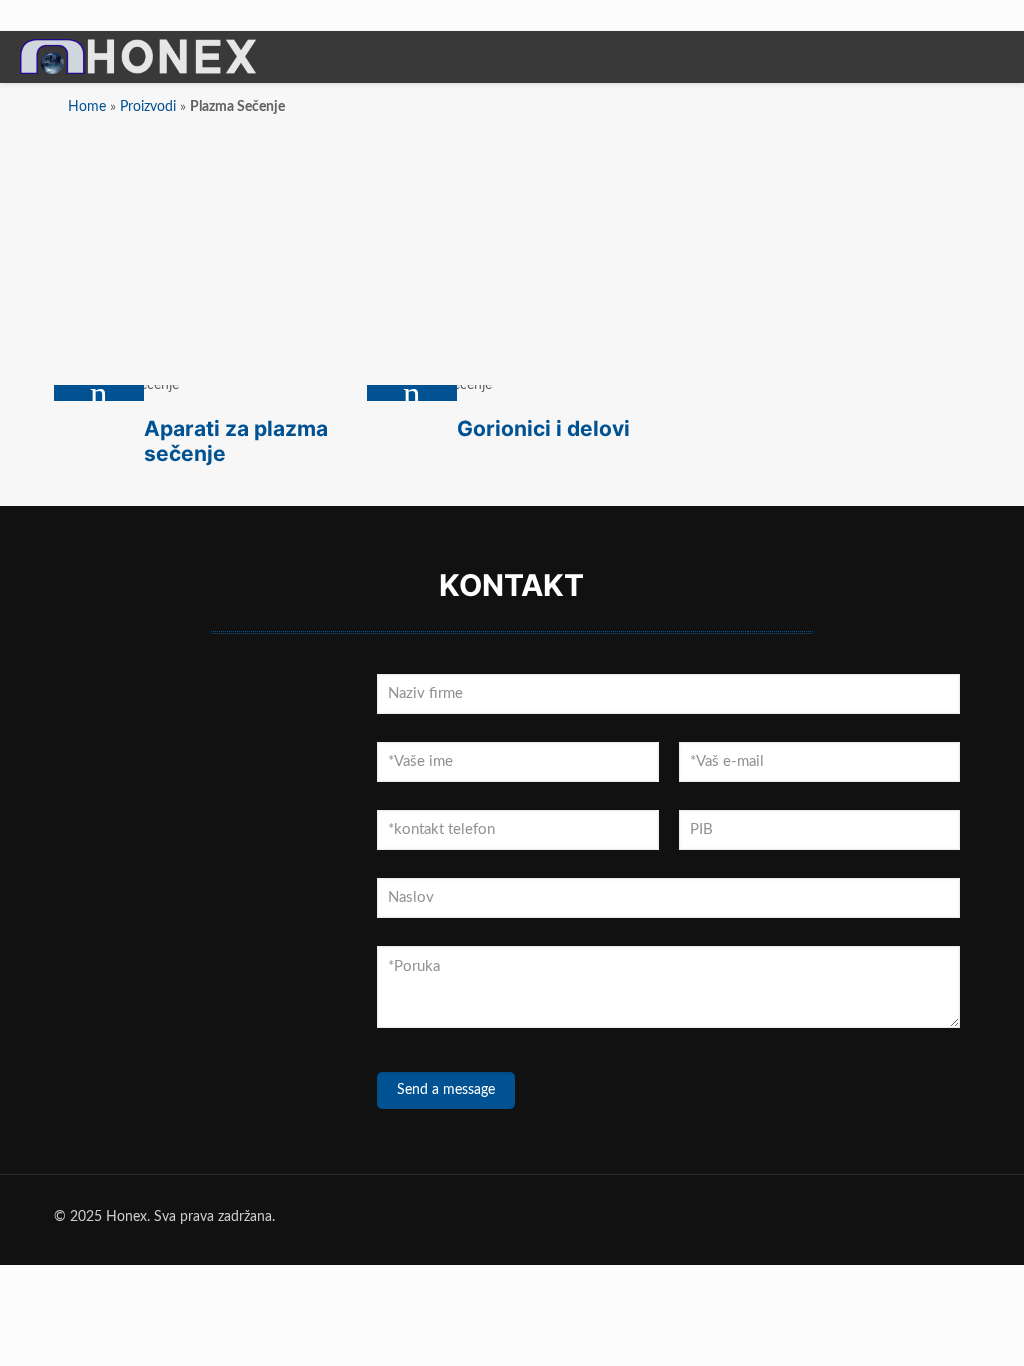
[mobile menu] (992, 59)
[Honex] (138, 71)
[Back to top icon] (928, 1325)
